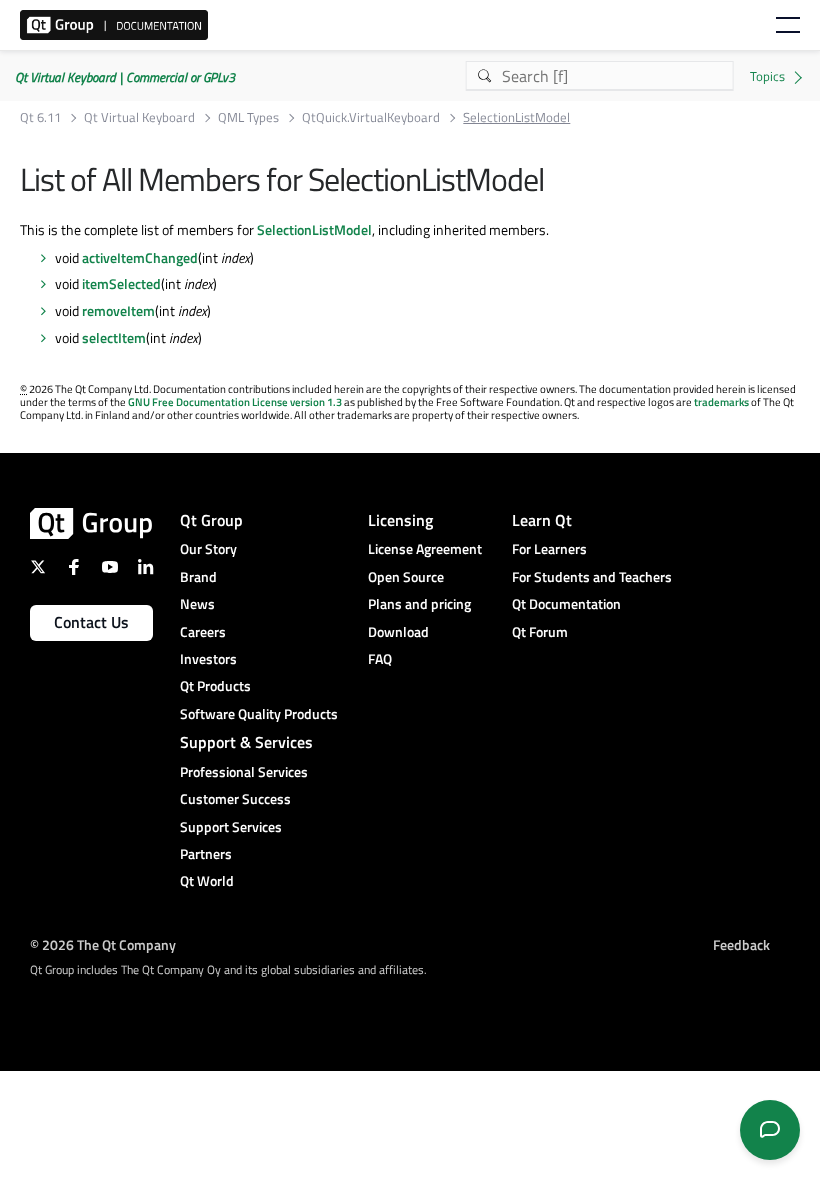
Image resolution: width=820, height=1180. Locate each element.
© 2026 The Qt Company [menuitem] (103, 944)
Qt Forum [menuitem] (540, 631)
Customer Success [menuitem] (235, 798)
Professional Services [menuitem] (244, 771)
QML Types (248, 117)
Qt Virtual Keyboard (139, 117)
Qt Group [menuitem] (211, 520)
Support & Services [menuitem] (246, 742)
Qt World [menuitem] (207, 880)
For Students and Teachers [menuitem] (592, 576)
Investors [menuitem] (208, 658)
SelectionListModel (314, 229)
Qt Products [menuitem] (215, 685)
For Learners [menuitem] (549, 548)
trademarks (721, 402)
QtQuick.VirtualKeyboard (371, 117)
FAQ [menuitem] (380, 658)
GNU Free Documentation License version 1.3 (235, 402)
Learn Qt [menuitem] (542, 520)
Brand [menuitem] (198, 576)
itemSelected (121, 283)
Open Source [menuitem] (406, 576)
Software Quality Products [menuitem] (259, 713)
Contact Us (91, 622)
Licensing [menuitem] (400, 520)
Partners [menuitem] (206, 853)
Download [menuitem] (398, 631)
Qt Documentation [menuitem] (566, 603)
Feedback (741, 944)
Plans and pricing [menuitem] (419, 603)
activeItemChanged (140, 257)
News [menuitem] (197, 603)
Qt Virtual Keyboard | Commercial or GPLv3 (125, 77)
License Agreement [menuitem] (425, 548)
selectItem (114, 337)
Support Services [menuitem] (231, 826)
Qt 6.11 (40, 117)
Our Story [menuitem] (208, 548)
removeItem (118, 310)
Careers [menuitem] (203, 631)
